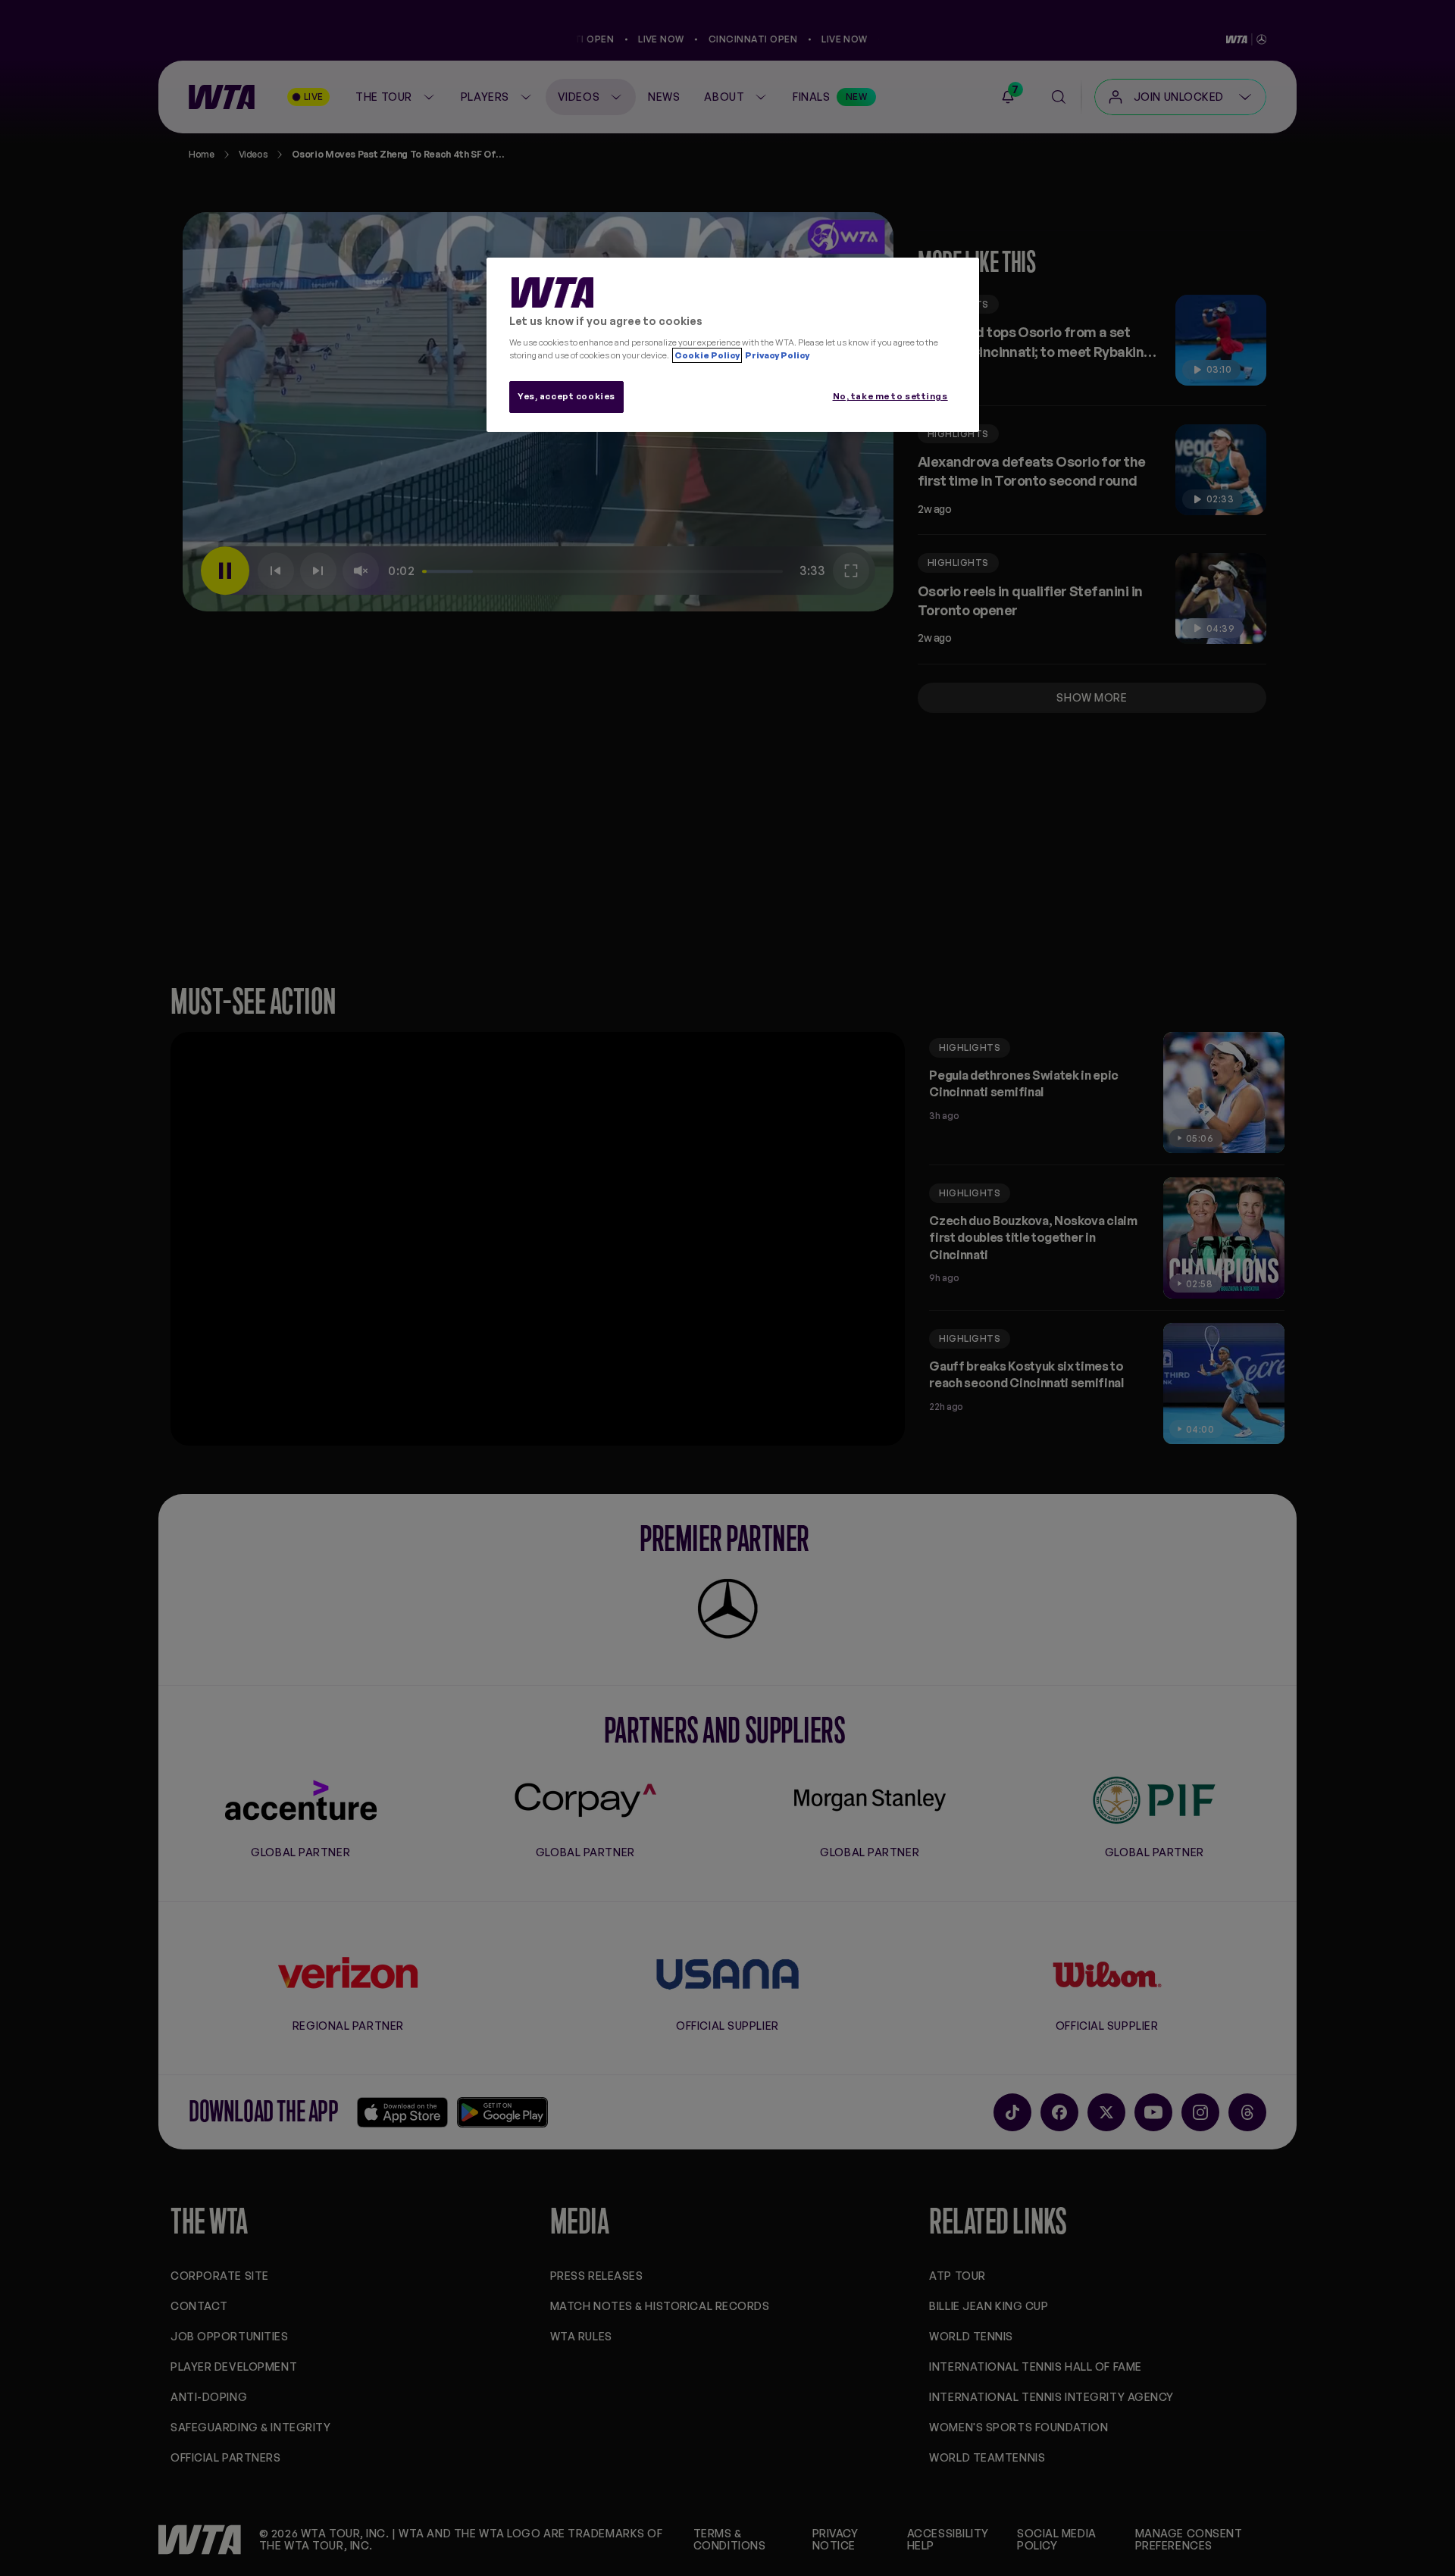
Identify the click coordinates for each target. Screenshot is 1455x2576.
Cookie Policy (707, 355)
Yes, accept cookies (566, 396)
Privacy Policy (776, 355)
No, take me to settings (890, 396)
